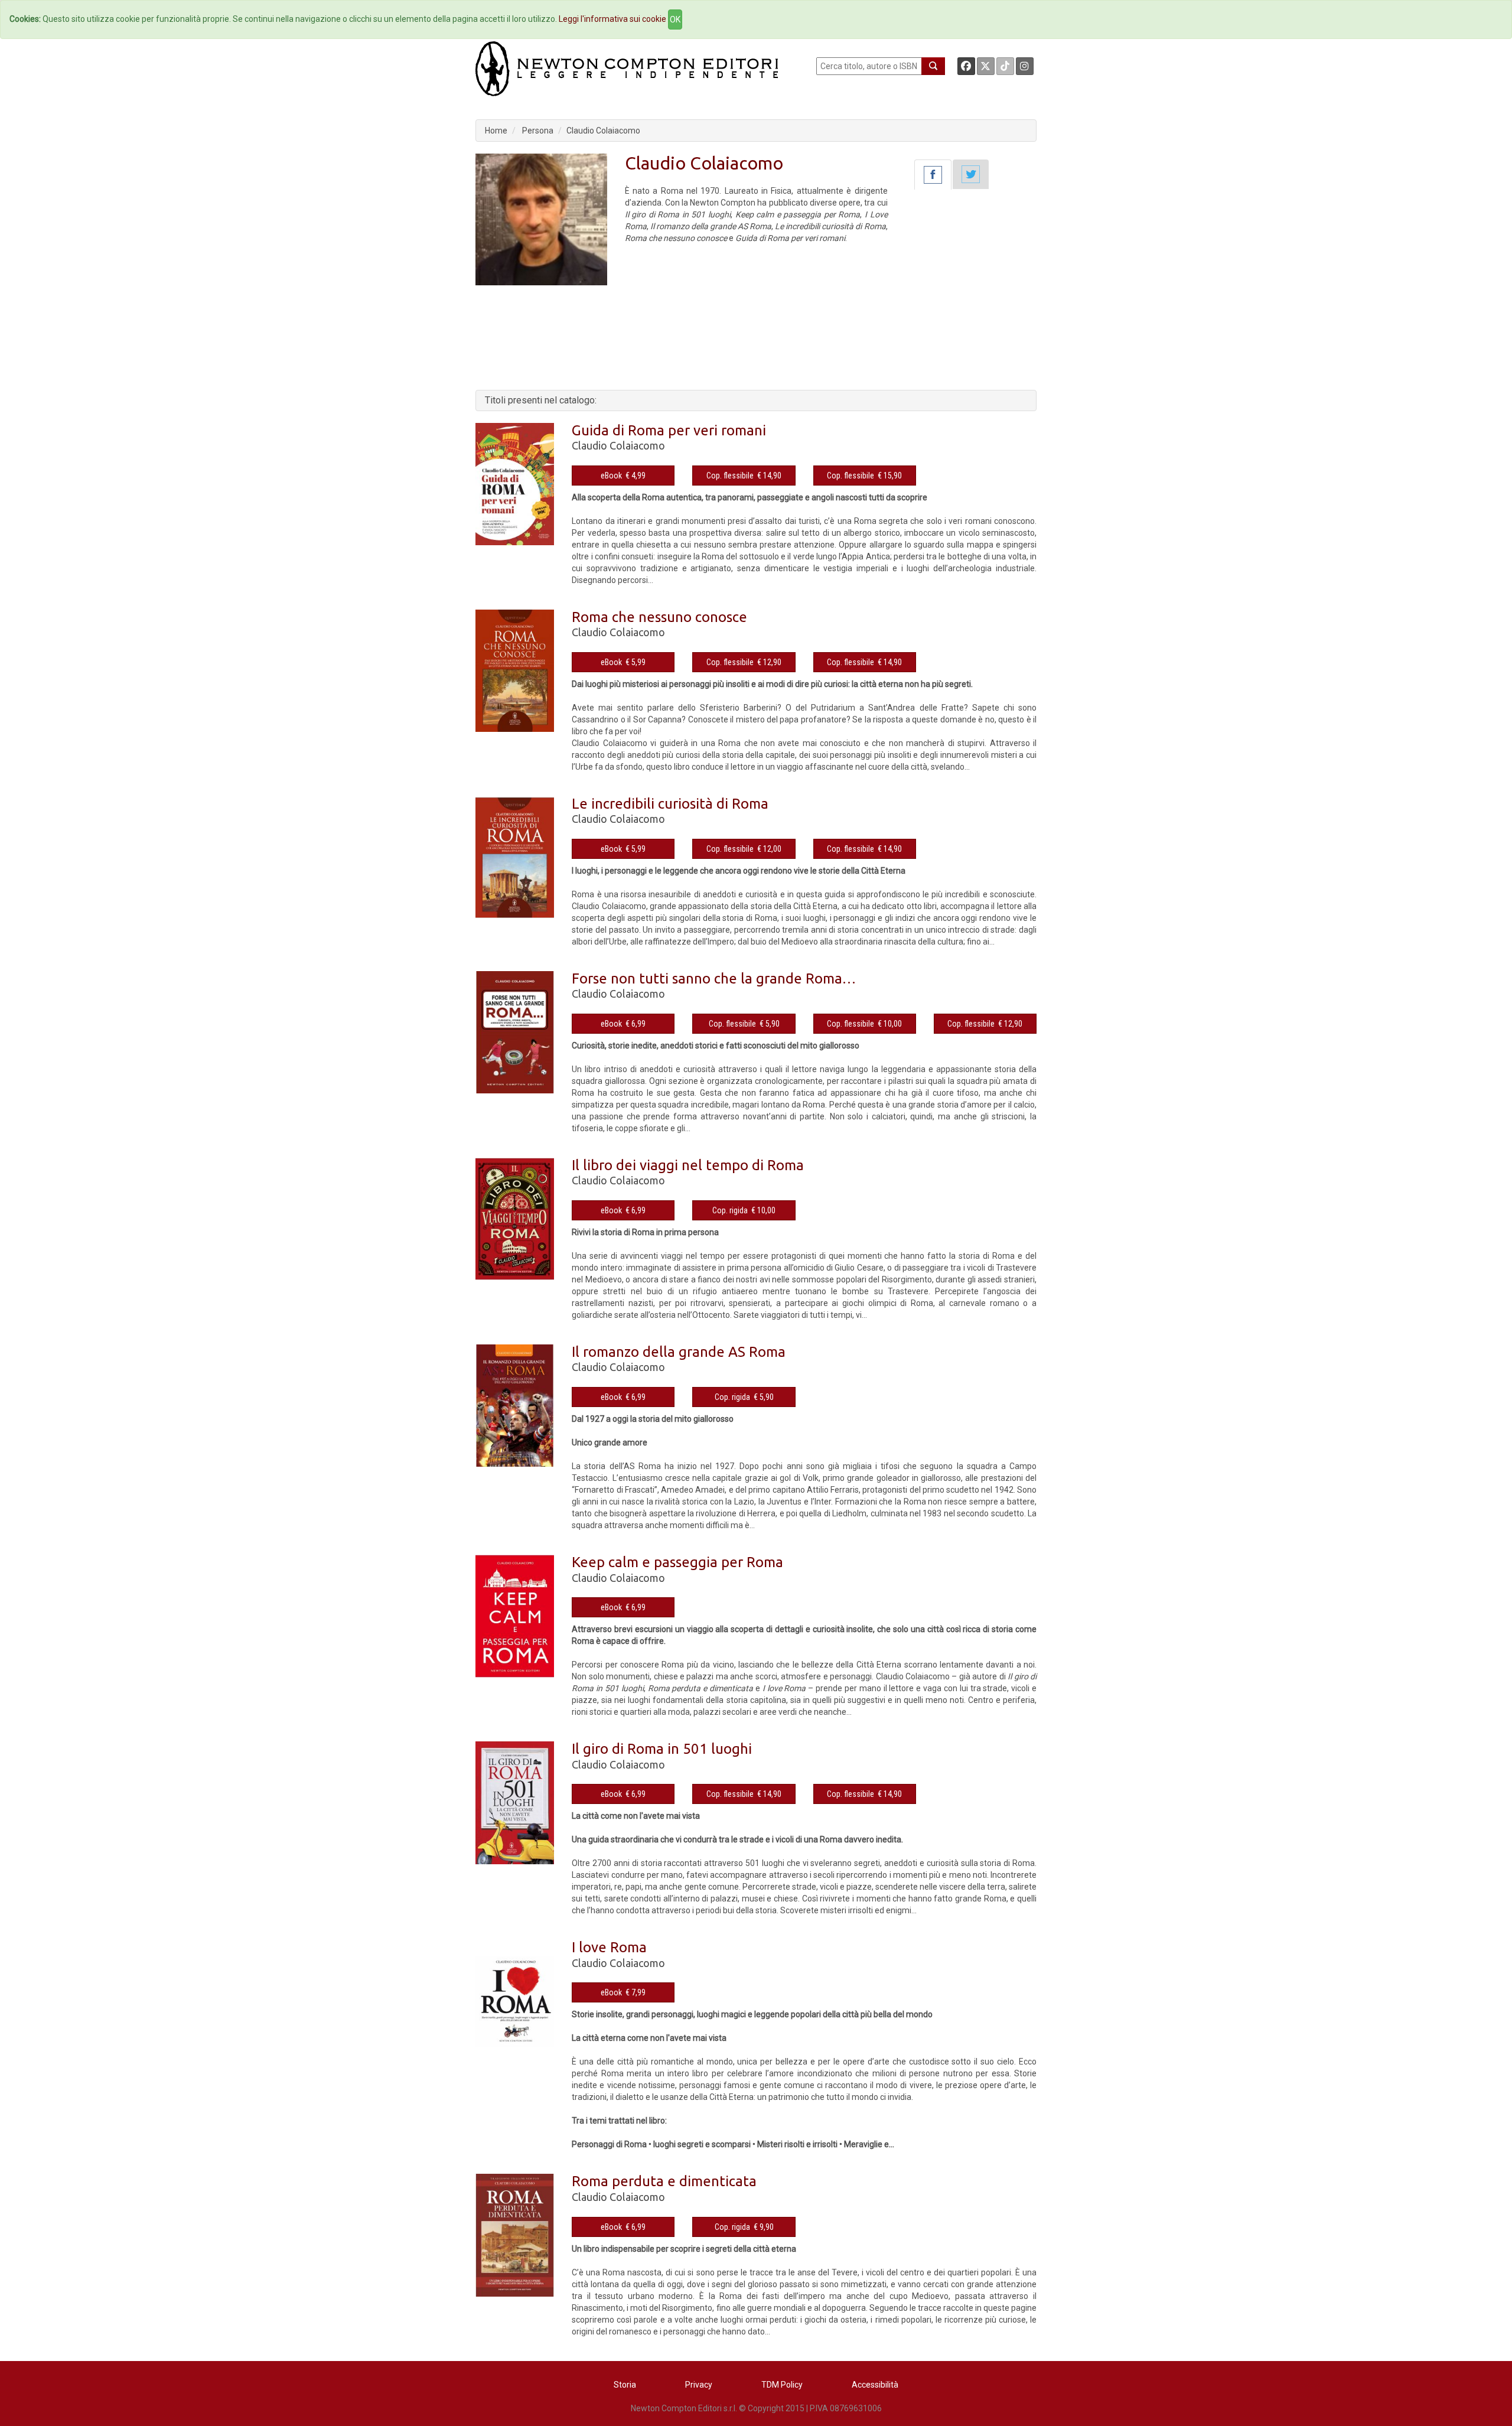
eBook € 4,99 (623, 476)
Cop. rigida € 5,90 (744, 1397)
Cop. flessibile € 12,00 (744, 849)
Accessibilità (875, 2385)
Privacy (699, 2385)
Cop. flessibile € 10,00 (864, 1024)
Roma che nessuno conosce (659, 617)
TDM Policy (782, 2385)
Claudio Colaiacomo (603, 131)
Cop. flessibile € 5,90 (744, 1024)
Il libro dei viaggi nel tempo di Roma (688, 1165)
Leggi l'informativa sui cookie (612, 19)
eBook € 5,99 (623, 662)
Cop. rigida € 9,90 (744, 2227)
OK (675, 19)
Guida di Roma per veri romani (669, 430)
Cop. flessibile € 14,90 (744, 476)
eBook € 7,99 (623, 1992)
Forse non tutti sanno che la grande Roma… (714, 978)
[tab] (933, 175)
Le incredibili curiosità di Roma (670, 804)
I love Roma (609, 1947)
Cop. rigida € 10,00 (744, 1210)
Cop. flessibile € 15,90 (864, 476)
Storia (625, 2385)
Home (496, 131)
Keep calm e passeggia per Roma (677, 1562)
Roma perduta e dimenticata (664, 2181)
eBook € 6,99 (623, 1024)
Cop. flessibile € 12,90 (744, 662)
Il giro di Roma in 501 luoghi (662, 1749)
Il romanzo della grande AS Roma (679, 1352)
